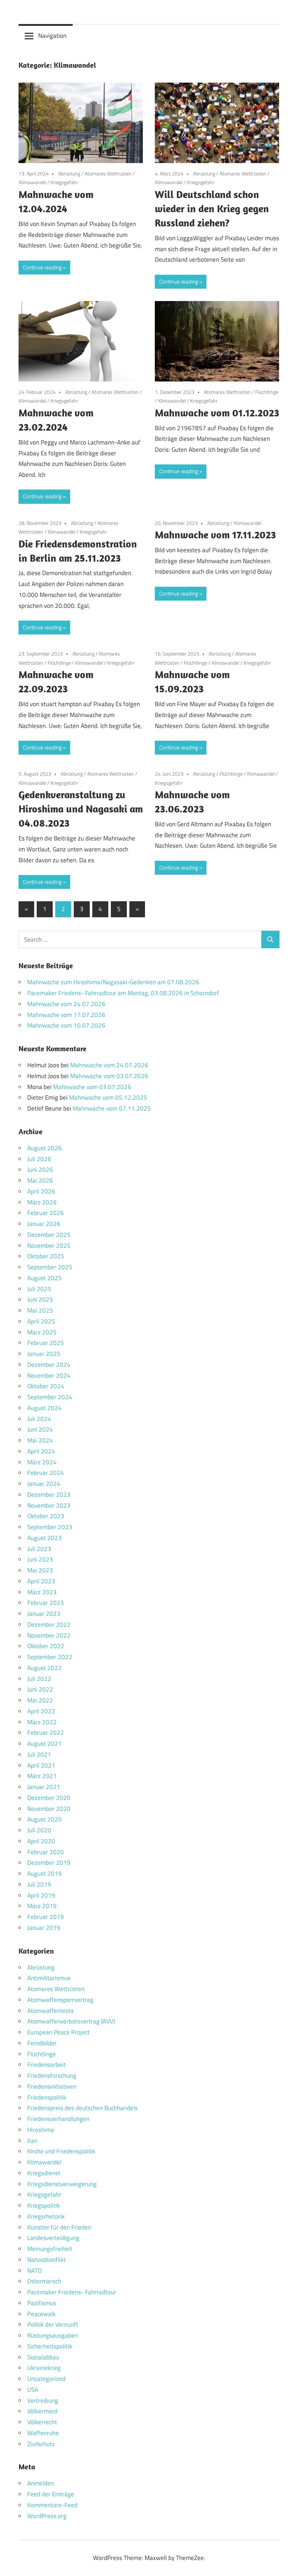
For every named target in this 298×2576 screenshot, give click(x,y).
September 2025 (50, 1267)
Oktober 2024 (46, 1386)
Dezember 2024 (49, 1365)
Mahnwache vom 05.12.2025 (108, 1097)
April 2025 (41, 1321)
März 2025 (42, 1332)
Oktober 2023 (46, 1516)
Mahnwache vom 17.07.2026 (66, 1015)
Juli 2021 (39, 1754)
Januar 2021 (44, 1787)
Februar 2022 (46, 1733)
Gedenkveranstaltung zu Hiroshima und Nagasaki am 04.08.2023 (81, 809)
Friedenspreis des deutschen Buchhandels (82, 2108)
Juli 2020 (39, 1830)
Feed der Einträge (51, 2494)
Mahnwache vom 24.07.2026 (66, 1004)
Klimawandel (32, 182)
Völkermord (42, 2411)
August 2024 (45, 1408)
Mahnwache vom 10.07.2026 (66, 1025)
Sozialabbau (43, 2357)
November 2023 (49, 1505)
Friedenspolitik (47, 2097)
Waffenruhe (43, 2433)
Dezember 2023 (49, 1495)
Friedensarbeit (47, 2065)
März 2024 (42, 1462)
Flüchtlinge (267, 392)
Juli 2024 (39, 1419)
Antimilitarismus (49, 1978)
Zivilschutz (41, 2444)
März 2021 (42, 1776)
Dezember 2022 (49, 1625)
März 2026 (42, 1202)
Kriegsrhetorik (46, 2216)
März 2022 (42, 1722)
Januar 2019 (44, 1928)
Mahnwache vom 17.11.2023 (215, 535)
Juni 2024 (40, 1429)
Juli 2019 (39, 1884)
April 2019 (41, 1895)
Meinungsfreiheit (50, 2249)
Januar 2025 (44, 1354)
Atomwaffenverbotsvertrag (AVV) (71, 2021)
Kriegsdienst (44, 2173)
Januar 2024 (44, 1484)
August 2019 (45, 1873)
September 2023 (50, 1527)
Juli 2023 (39, 1549)
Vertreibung (43, 2401)
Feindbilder (42, 2043)
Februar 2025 (46, 1343)
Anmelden (41, 2483)
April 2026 (41, 1191)
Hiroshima (41, 2130)
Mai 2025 (40, 1310)
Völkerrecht (42, 2422)
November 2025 (49, 1246)
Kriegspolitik (44, 2205)
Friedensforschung (52, 2076)
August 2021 (45, 1744)
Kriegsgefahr (64, 182)
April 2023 (41, 1581)
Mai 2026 (40, 1180)
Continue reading (42, 267)
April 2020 (41, 1841)
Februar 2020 (46, 1852)
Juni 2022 (40, 1689)
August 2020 (45, 1819)
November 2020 (49, 1809)
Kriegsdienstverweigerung (62, 2184)
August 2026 (45, 1148)
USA (33, 2390)
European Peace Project (59, 2032)
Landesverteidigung (53, 2238)
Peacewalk (41, 2314)
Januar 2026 (44, 1224)
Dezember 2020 (49, 1798)
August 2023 (45, 1538)
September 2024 (50, 1397)
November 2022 (49, 1635)
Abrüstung (69, 173)
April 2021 (41, 1765)
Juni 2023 (40, 1559)
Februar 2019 (46, 1917)
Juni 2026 (40, 1170)
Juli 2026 (39, 1159)
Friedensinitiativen (52, 2086)
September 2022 (50, 1657)
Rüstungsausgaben (53, 2335)
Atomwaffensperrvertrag (60, 2000)
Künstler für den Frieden (59, 2227)
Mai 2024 (40, 1440)
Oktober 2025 (46, 1256)
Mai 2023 (40, 1570)
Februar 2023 (46, 1603)
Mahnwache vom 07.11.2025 (112, 1108)
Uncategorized (46, 2379)
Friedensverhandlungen (58, 2119)
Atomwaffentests (51, 2011)
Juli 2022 (39, 1679)
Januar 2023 (44, 1614)
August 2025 (45, 1278)
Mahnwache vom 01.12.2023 (217, 413)
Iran (32, 2141)
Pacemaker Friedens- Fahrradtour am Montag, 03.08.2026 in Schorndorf (123, 993)
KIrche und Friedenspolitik (61, 2151)
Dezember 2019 (49, 1863)
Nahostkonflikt (47, 2260)
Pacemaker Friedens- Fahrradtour (72, 2292)
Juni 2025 (40, 1299)
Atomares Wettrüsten (108, 173)
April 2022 (41, 1711)
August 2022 (45, 1668)
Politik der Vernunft (53, 2324)
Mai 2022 (40, 1700)
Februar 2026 (46, 1213)
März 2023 (42, 1592)
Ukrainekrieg (44, 2368)
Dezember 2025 (49, 1235)
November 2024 (49, 1376)
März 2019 (42, 1906)
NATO (35, 2271)
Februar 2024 (46, 1473)
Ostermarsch (44, 2281)
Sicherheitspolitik (50, 2346)
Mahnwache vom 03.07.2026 (109, 1076)
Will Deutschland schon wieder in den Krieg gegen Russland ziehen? (212, 208)
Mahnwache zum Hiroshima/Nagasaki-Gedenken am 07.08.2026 (113, 982)
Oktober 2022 (46, 1646)
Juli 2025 (39, 1289)
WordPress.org (47, 2516)
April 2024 (41, 1451)
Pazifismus (42, 2303)
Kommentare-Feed (52, 2505)
